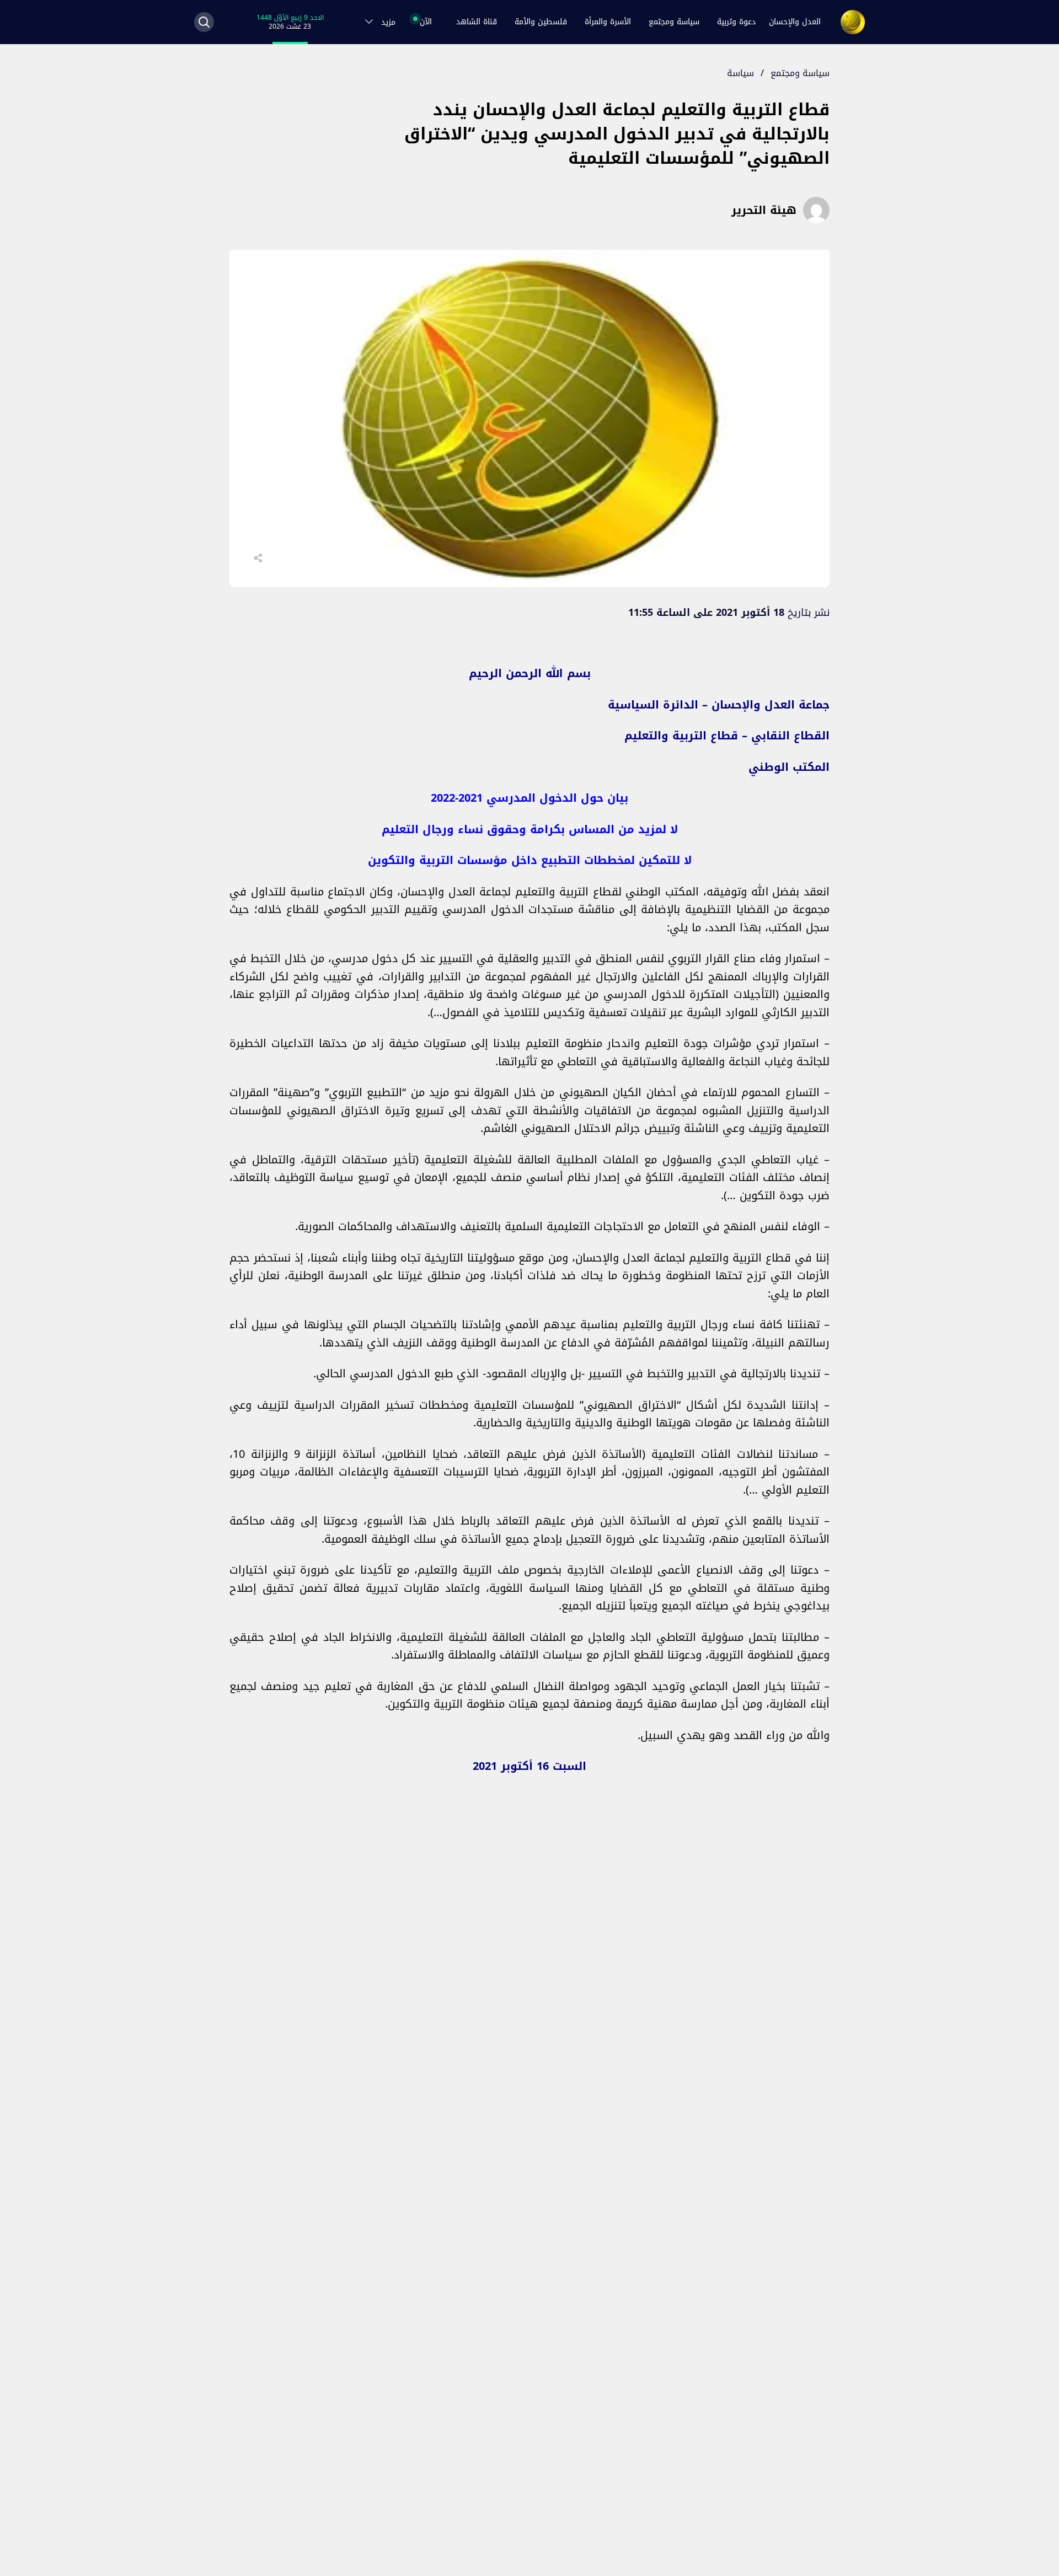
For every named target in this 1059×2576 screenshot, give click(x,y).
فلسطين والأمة (541, 22)
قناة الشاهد (477, 22)
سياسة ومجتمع (674, 22)
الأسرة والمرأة (608, 22)
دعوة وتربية (736, 22)
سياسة (740, 73)
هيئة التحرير (764, 210)
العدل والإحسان (795, 22)
